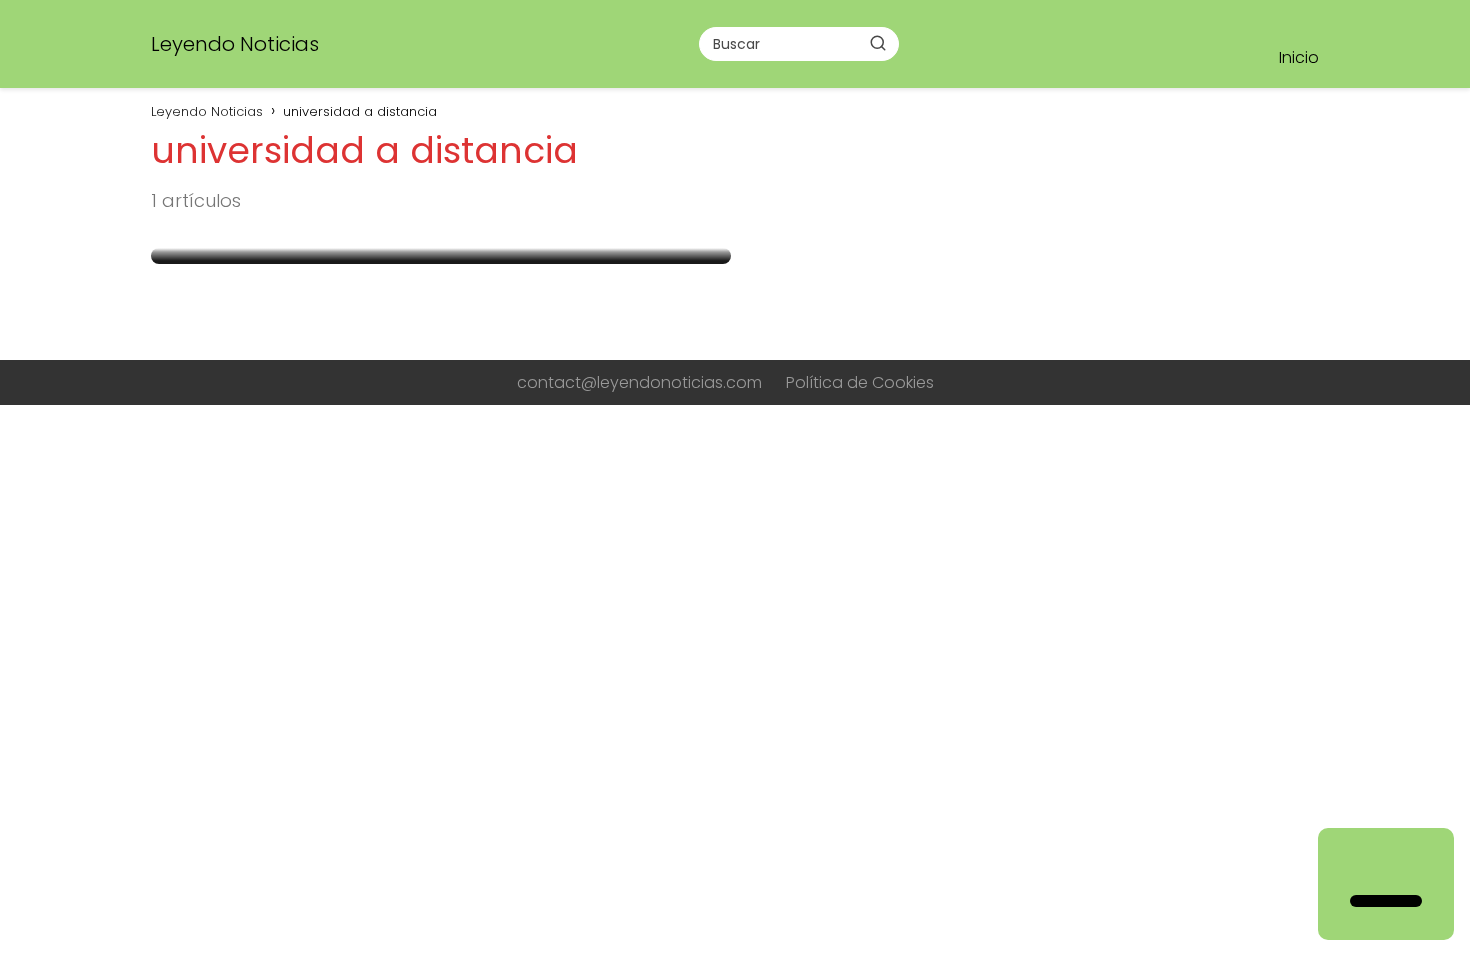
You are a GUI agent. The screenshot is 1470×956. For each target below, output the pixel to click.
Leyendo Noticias (235, 44)
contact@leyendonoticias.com (639, 382)
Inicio (1299, 57)
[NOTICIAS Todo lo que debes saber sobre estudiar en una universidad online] (441, 256)
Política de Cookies (860, 382)
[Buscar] (878, 43)
